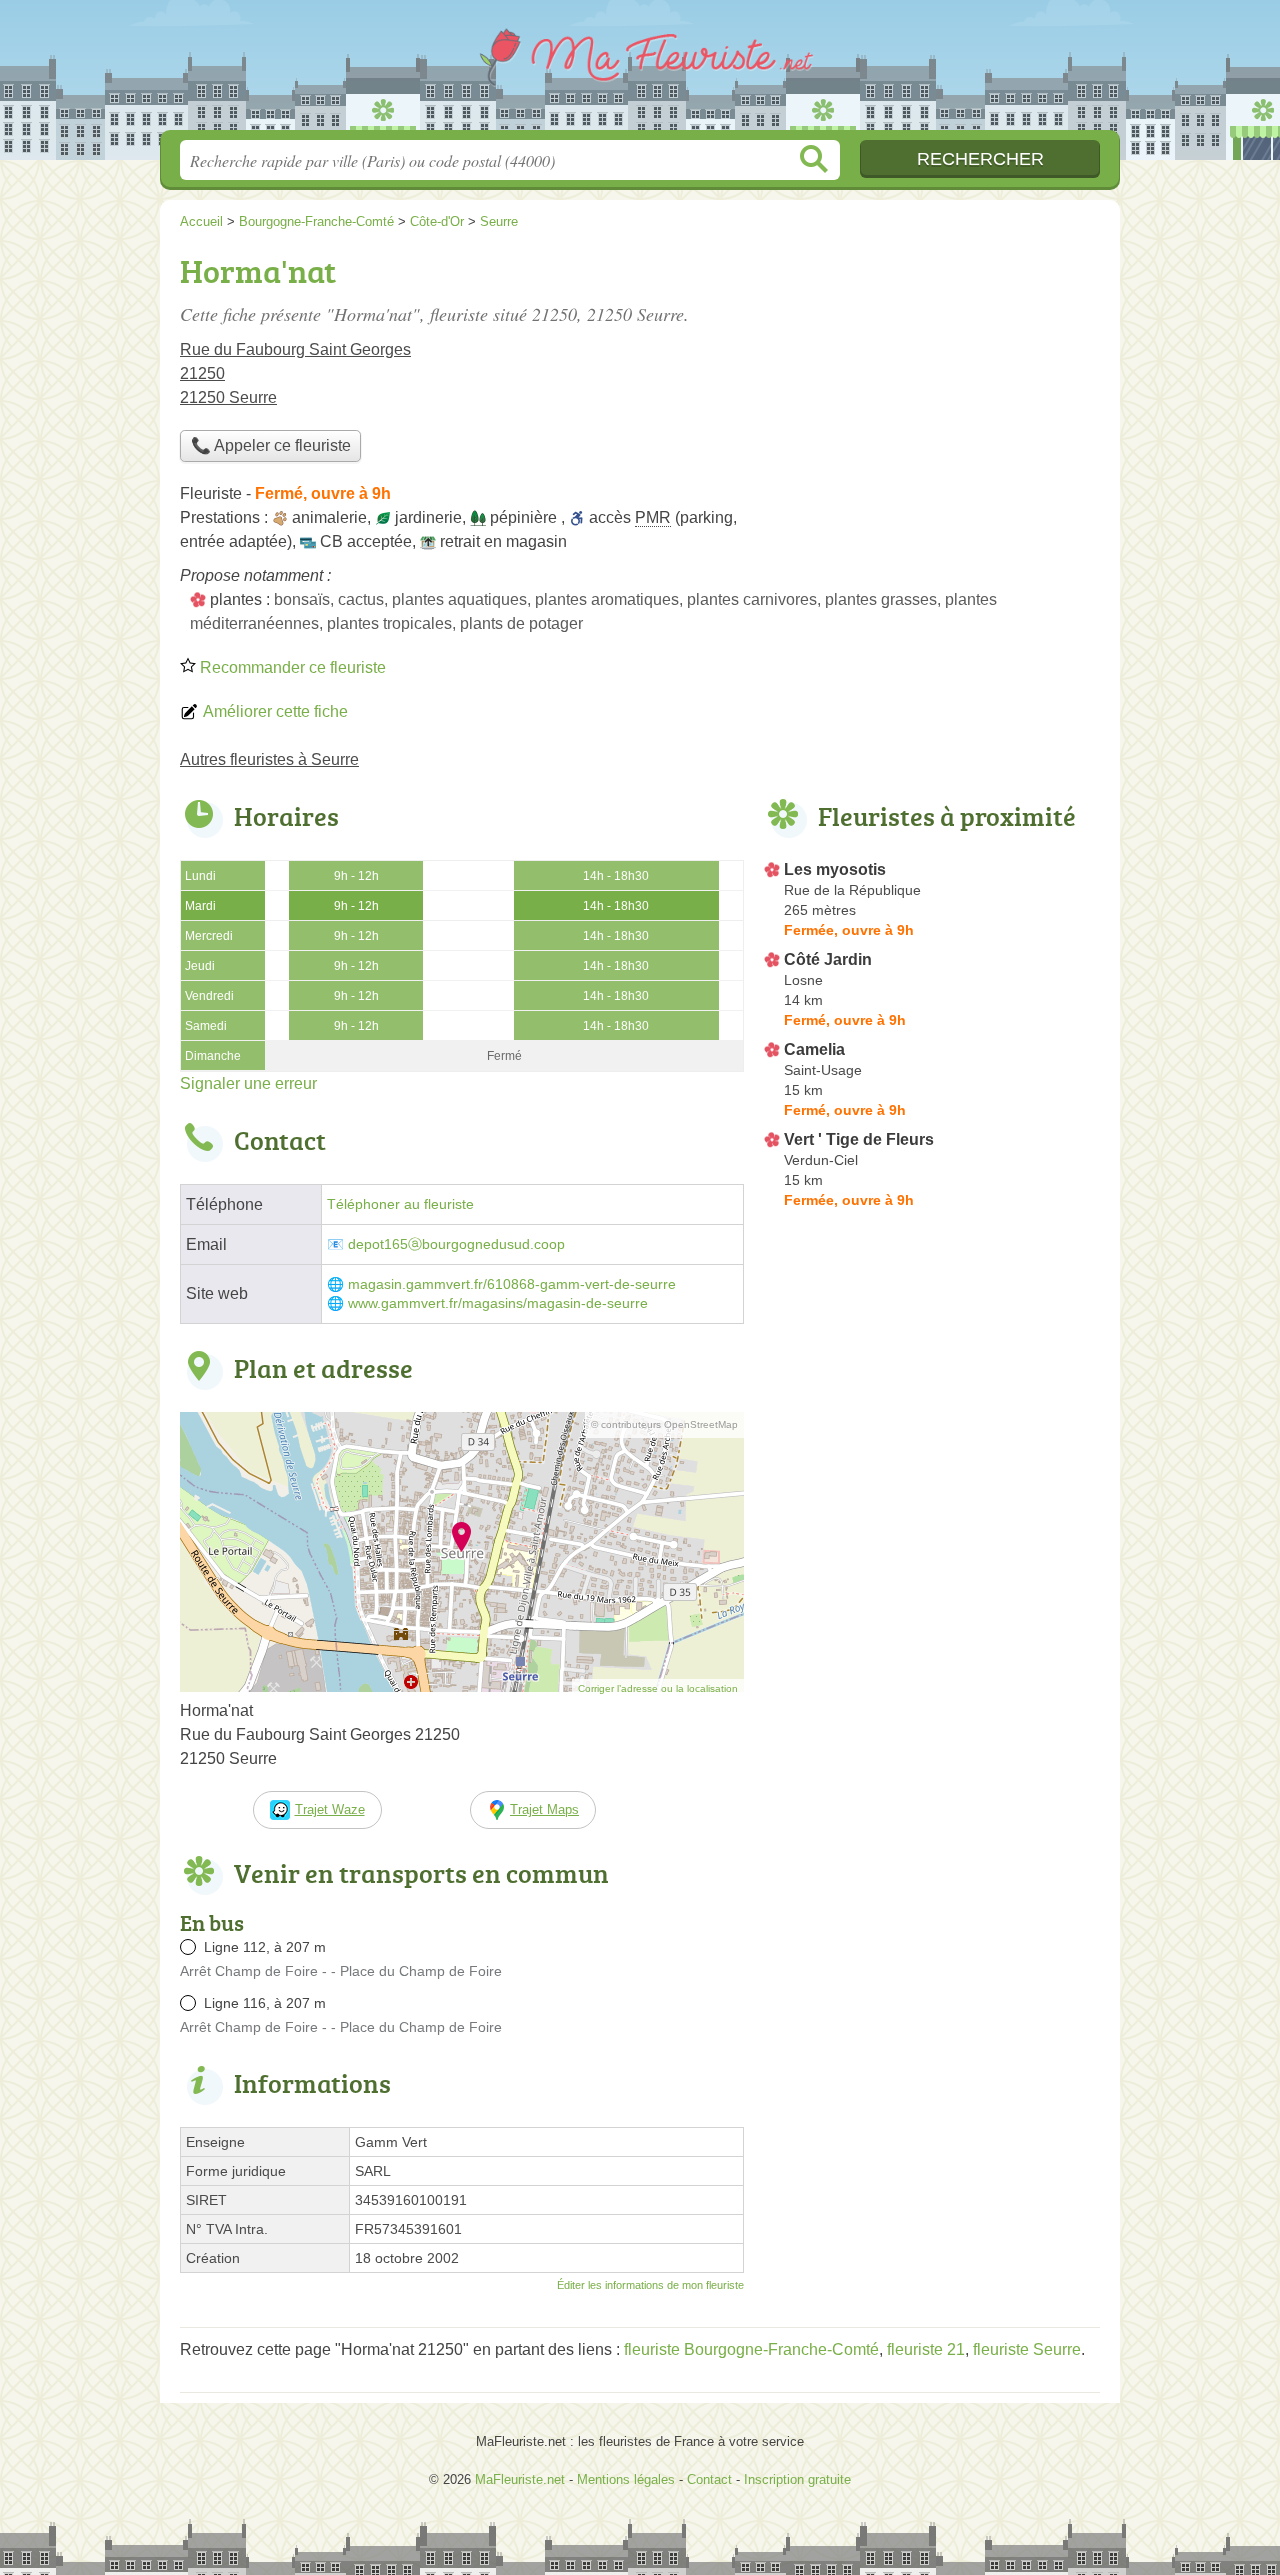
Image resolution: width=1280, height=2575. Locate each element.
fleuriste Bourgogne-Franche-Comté (751, 2349)
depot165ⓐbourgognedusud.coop (456, 1244)
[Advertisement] (932, 386)
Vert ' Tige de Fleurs (859, 1139)
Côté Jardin (828, 959)
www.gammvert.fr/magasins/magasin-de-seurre (498, 1303)
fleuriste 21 (926, 2349)
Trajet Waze (330, 1809)
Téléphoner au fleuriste (400, 1204)
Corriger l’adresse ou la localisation (658, 1688)
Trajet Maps (544, 1809)
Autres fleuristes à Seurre (269, 759)
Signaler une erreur (248, 1083)
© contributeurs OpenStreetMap (664, 1424)
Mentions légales (626, 2479)
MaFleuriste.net (640, 71)
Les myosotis (835, 869)
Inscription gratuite (797, 2479)
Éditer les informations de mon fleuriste (650, 2285)
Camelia (814, 1049)
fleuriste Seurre (1027, 2349)
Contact (709, 2479)
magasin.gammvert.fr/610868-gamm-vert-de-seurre (512, 1284)
